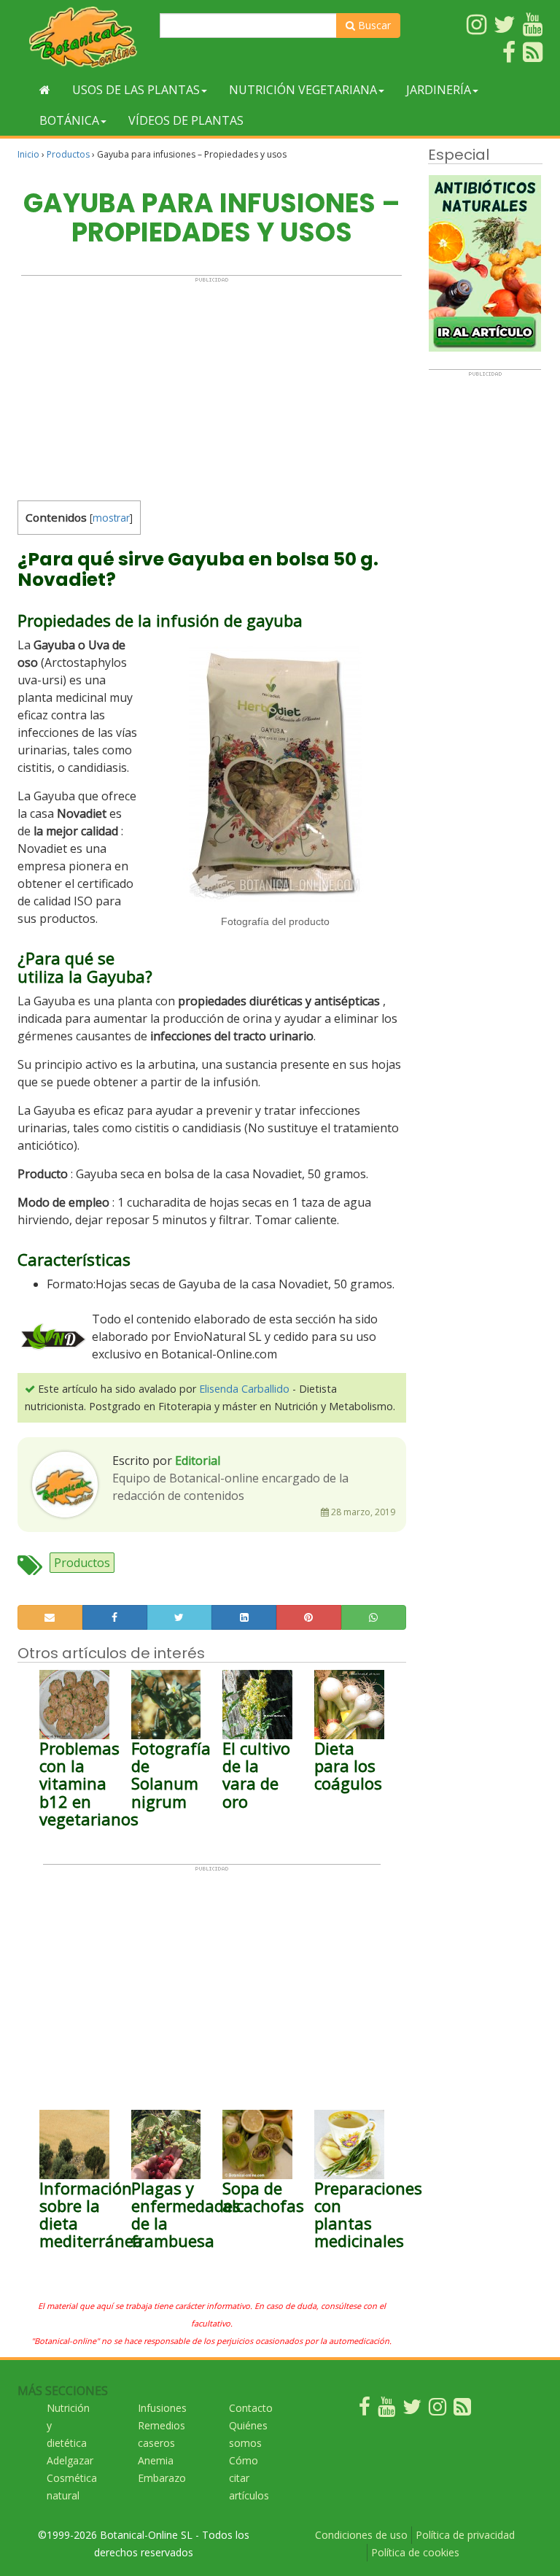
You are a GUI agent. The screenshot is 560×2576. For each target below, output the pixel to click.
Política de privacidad (465, 2535)
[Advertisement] (211, 385)
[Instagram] (437, 2410)
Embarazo (162, 2478)
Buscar (373, 25)
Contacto (251, 2408)
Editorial (198, 1461)
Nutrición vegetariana (303, 90)
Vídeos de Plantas (186, 120)
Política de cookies (415, 2552)
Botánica (69, 120)
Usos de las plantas (136, 90)
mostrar (111, 518)
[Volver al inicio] (45, 90)
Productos (68, 154)
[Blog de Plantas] (462, 2410)
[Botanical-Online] (83, 37)
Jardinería (439, 90)
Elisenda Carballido (244, 1389)
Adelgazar (70, 2460)
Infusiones (162, 2408)
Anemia (156, 2460)
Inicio (28, 154)
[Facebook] (365, 2410)
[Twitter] (412, 2410)
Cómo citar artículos (249, 2478)
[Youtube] (386, 2410)
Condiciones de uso (361, 2535)
